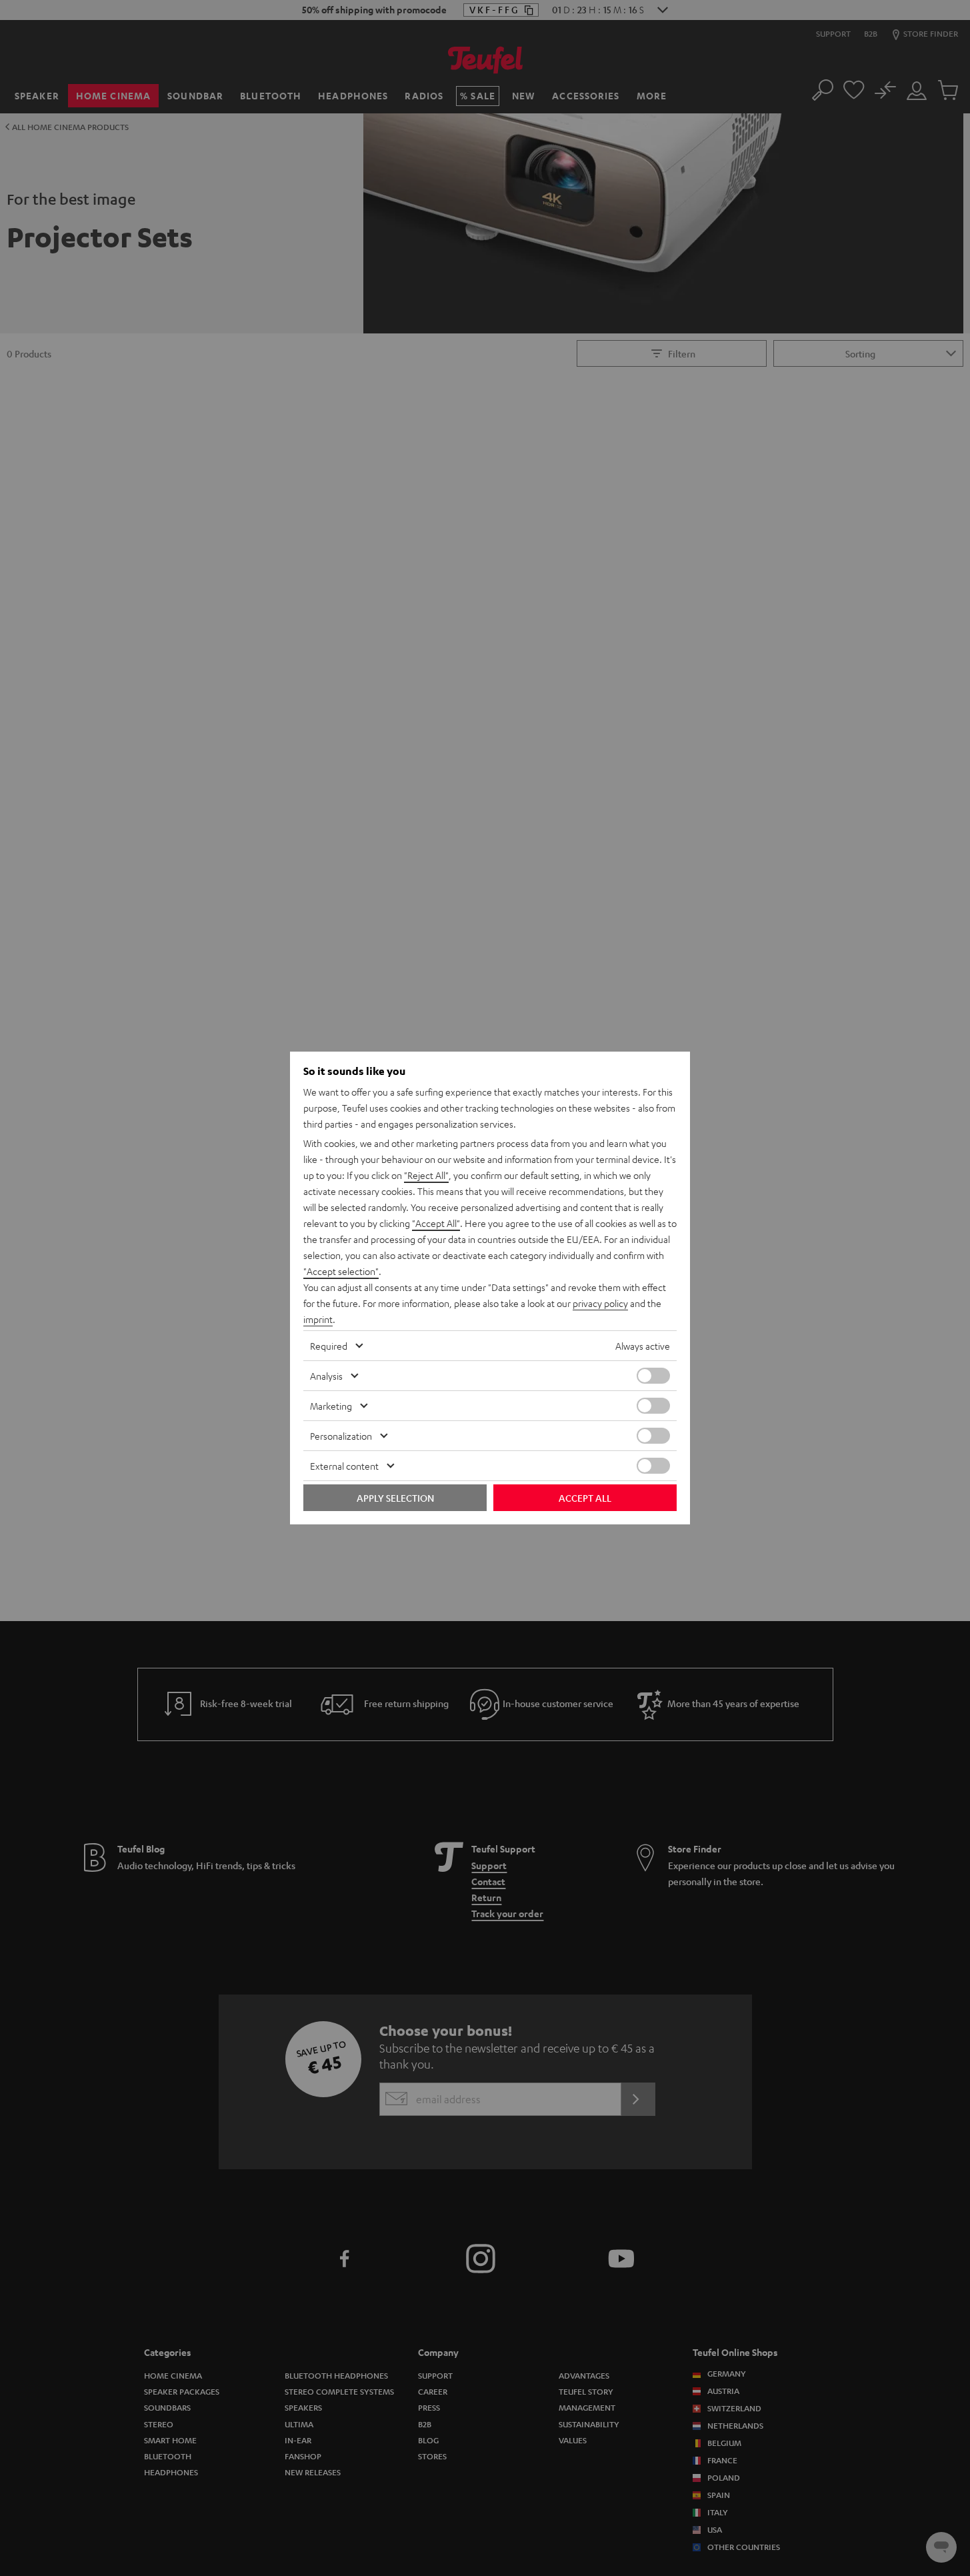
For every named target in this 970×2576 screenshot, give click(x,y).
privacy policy (600, 1303)
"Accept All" (436, 1223)
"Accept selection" (341, 1271)
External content (344, 1466)
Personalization (341, 1436)
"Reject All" (426, 1175)
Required (329, 1346)
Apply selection (395, 1498)
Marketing (331, 1406)
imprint (318, 1319)
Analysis (326, 1376)
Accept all (585, 1498)
